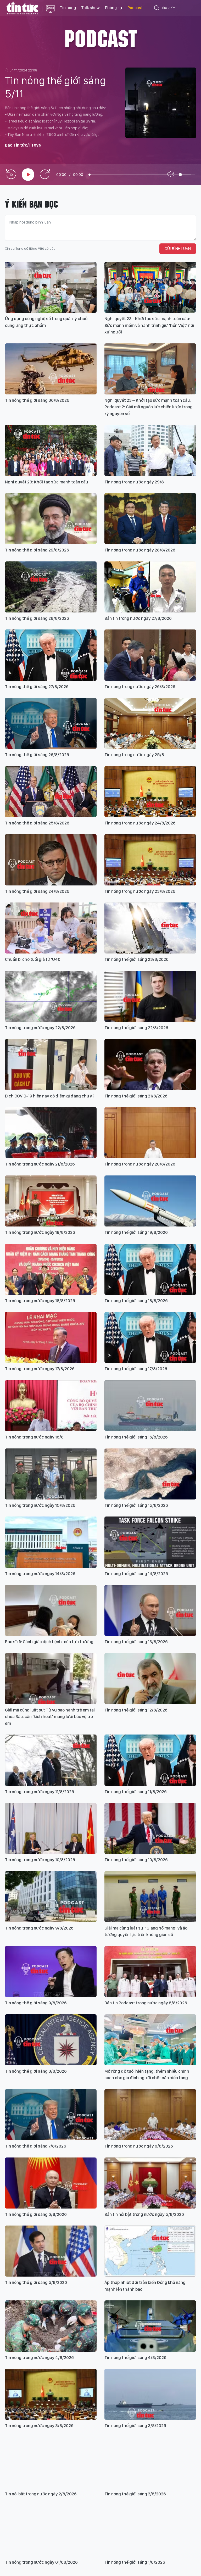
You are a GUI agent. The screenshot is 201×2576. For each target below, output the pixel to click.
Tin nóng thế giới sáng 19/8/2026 (136, 1232)
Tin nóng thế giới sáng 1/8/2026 (135, 2562)
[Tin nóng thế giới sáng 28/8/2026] (51, 587)
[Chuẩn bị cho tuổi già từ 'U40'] (51, 928)
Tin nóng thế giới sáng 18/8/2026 (136, 1301)
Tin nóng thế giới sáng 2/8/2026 (135, 2494)
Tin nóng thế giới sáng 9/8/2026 (36, 2003)
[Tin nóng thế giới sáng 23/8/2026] (150, 928)
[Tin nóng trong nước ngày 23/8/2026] (150, 860)
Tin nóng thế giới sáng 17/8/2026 (136, 1369)
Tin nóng (68, 8)
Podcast (135, 8)
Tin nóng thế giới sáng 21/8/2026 (136, 1096)
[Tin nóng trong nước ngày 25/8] (150, 723)
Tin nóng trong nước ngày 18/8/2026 (40, 1301)
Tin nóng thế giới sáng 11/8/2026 (136, 1792)
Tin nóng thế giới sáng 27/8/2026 (37, 687)
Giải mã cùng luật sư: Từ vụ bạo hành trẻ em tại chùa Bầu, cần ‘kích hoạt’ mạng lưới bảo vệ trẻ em (50, 1717)
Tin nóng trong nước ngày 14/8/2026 (40, 1574)
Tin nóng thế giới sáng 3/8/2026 (135, 2426)
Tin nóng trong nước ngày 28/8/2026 (140, 550)
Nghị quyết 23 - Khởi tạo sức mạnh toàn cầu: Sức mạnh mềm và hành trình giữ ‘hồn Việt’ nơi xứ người (149, 325)
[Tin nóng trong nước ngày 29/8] (150, 450)
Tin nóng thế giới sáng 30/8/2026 (37, 400)
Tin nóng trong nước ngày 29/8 (134, 482)
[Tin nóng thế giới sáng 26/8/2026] (51, 723)
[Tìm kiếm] (157, 9)
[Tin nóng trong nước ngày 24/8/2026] (150, 792)
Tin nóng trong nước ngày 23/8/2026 (140, 891)
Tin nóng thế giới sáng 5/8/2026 (36, 2282)
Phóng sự (114, 8)
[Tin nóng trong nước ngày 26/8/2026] (150, 655)
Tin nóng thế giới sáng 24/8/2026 (37, 891)
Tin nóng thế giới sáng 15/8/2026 (136, 1505)
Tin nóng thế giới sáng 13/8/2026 (136, 1642)
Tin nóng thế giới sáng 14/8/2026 (136, 1574)
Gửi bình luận (178, 249)
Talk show (90, 8)
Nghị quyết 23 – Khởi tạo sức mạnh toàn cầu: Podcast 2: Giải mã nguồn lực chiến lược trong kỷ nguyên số (149, 407)
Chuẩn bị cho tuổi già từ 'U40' (33, 959)
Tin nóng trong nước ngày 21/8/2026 (40, 1164)
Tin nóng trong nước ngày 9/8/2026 (39, 1928)
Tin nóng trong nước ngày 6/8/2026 (139, 2146)
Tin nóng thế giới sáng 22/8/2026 (136, 1028)
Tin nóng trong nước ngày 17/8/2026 (40, 1369)
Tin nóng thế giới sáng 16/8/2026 (136, 1437)
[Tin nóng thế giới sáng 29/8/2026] (51, 519)
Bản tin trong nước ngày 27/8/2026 (138, 618)
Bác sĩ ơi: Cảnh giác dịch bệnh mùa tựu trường (49, 1642)
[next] (45, 174)
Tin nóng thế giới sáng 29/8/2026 (37, 550)
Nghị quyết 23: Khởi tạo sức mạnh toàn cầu (46, 482)
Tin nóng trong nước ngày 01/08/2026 (41, 2562)
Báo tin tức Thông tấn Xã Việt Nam (51, 13)
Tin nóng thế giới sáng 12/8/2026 (136, 1710)
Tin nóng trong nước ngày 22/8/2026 (40, 1028)
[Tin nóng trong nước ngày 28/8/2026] (150, 519)
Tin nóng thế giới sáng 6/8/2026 (36, 2214)
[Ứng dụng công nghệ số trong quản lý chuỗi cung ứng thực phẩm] (51, 287)
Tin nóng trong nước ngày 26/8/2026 (140, 687)
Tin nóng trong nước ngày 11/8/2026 (40, 1792)
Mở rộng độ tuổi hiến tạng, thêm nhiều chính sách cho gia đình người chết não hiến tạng (147, 2075)
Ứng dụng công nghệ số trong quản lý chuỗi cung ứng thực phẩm (47, 322)
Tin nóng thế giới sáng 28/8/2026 (37, 618)
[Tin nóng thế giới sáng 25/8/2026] (51, 792)
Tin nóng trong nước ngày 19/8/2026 (40, 1232)
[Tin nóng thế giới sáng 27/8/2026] (51, 655)
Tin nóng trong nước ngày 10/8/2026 (40, 1860)
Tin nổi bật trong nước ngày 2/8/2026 (41, 2494)
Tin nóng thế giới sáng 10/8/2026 (136, 1860)
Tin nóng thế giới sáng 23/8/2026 (136, 959)
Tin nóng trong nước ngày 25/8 (134, 755)
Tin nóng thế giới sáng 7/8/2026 (36, 2146)
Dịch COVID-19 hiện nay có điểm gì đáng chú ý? (50, 1096)
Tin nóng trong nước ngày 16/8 (34, 1437)
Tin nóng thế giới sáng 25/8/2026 (37, 823)
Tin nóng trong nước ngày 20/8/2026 (140, 1164)
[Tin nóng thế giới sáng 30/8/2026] (51, 369)
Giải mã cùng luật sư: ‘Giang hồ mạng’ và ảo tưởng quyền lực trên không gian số (146, 1931)
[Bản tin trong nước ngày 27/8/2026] (150, 587)
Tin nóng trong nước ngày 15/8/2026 (40, 1505)
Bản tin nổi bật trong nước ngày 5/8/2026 (144, 2214)
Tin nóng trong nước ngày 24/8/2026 (140, 823)
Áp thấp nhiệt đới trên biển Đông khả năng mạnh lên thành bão (145, 2286)
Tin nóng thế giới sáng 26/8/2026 (37, 755)
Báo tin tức (22, 8)
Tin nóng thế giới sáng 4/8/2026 (135, 2357)
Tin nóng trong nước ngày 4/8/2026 (39, 2357)
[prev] (11, 174)
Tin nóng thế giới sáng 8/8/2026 (36, 2071)
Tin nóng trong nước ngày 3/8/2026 (39, 2426)
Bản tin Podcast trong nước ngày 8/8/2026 (146, 2003)
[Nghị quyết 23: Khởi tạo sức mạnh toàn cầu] (51, 450)
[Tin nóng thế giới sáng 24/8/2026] (51, 860)
